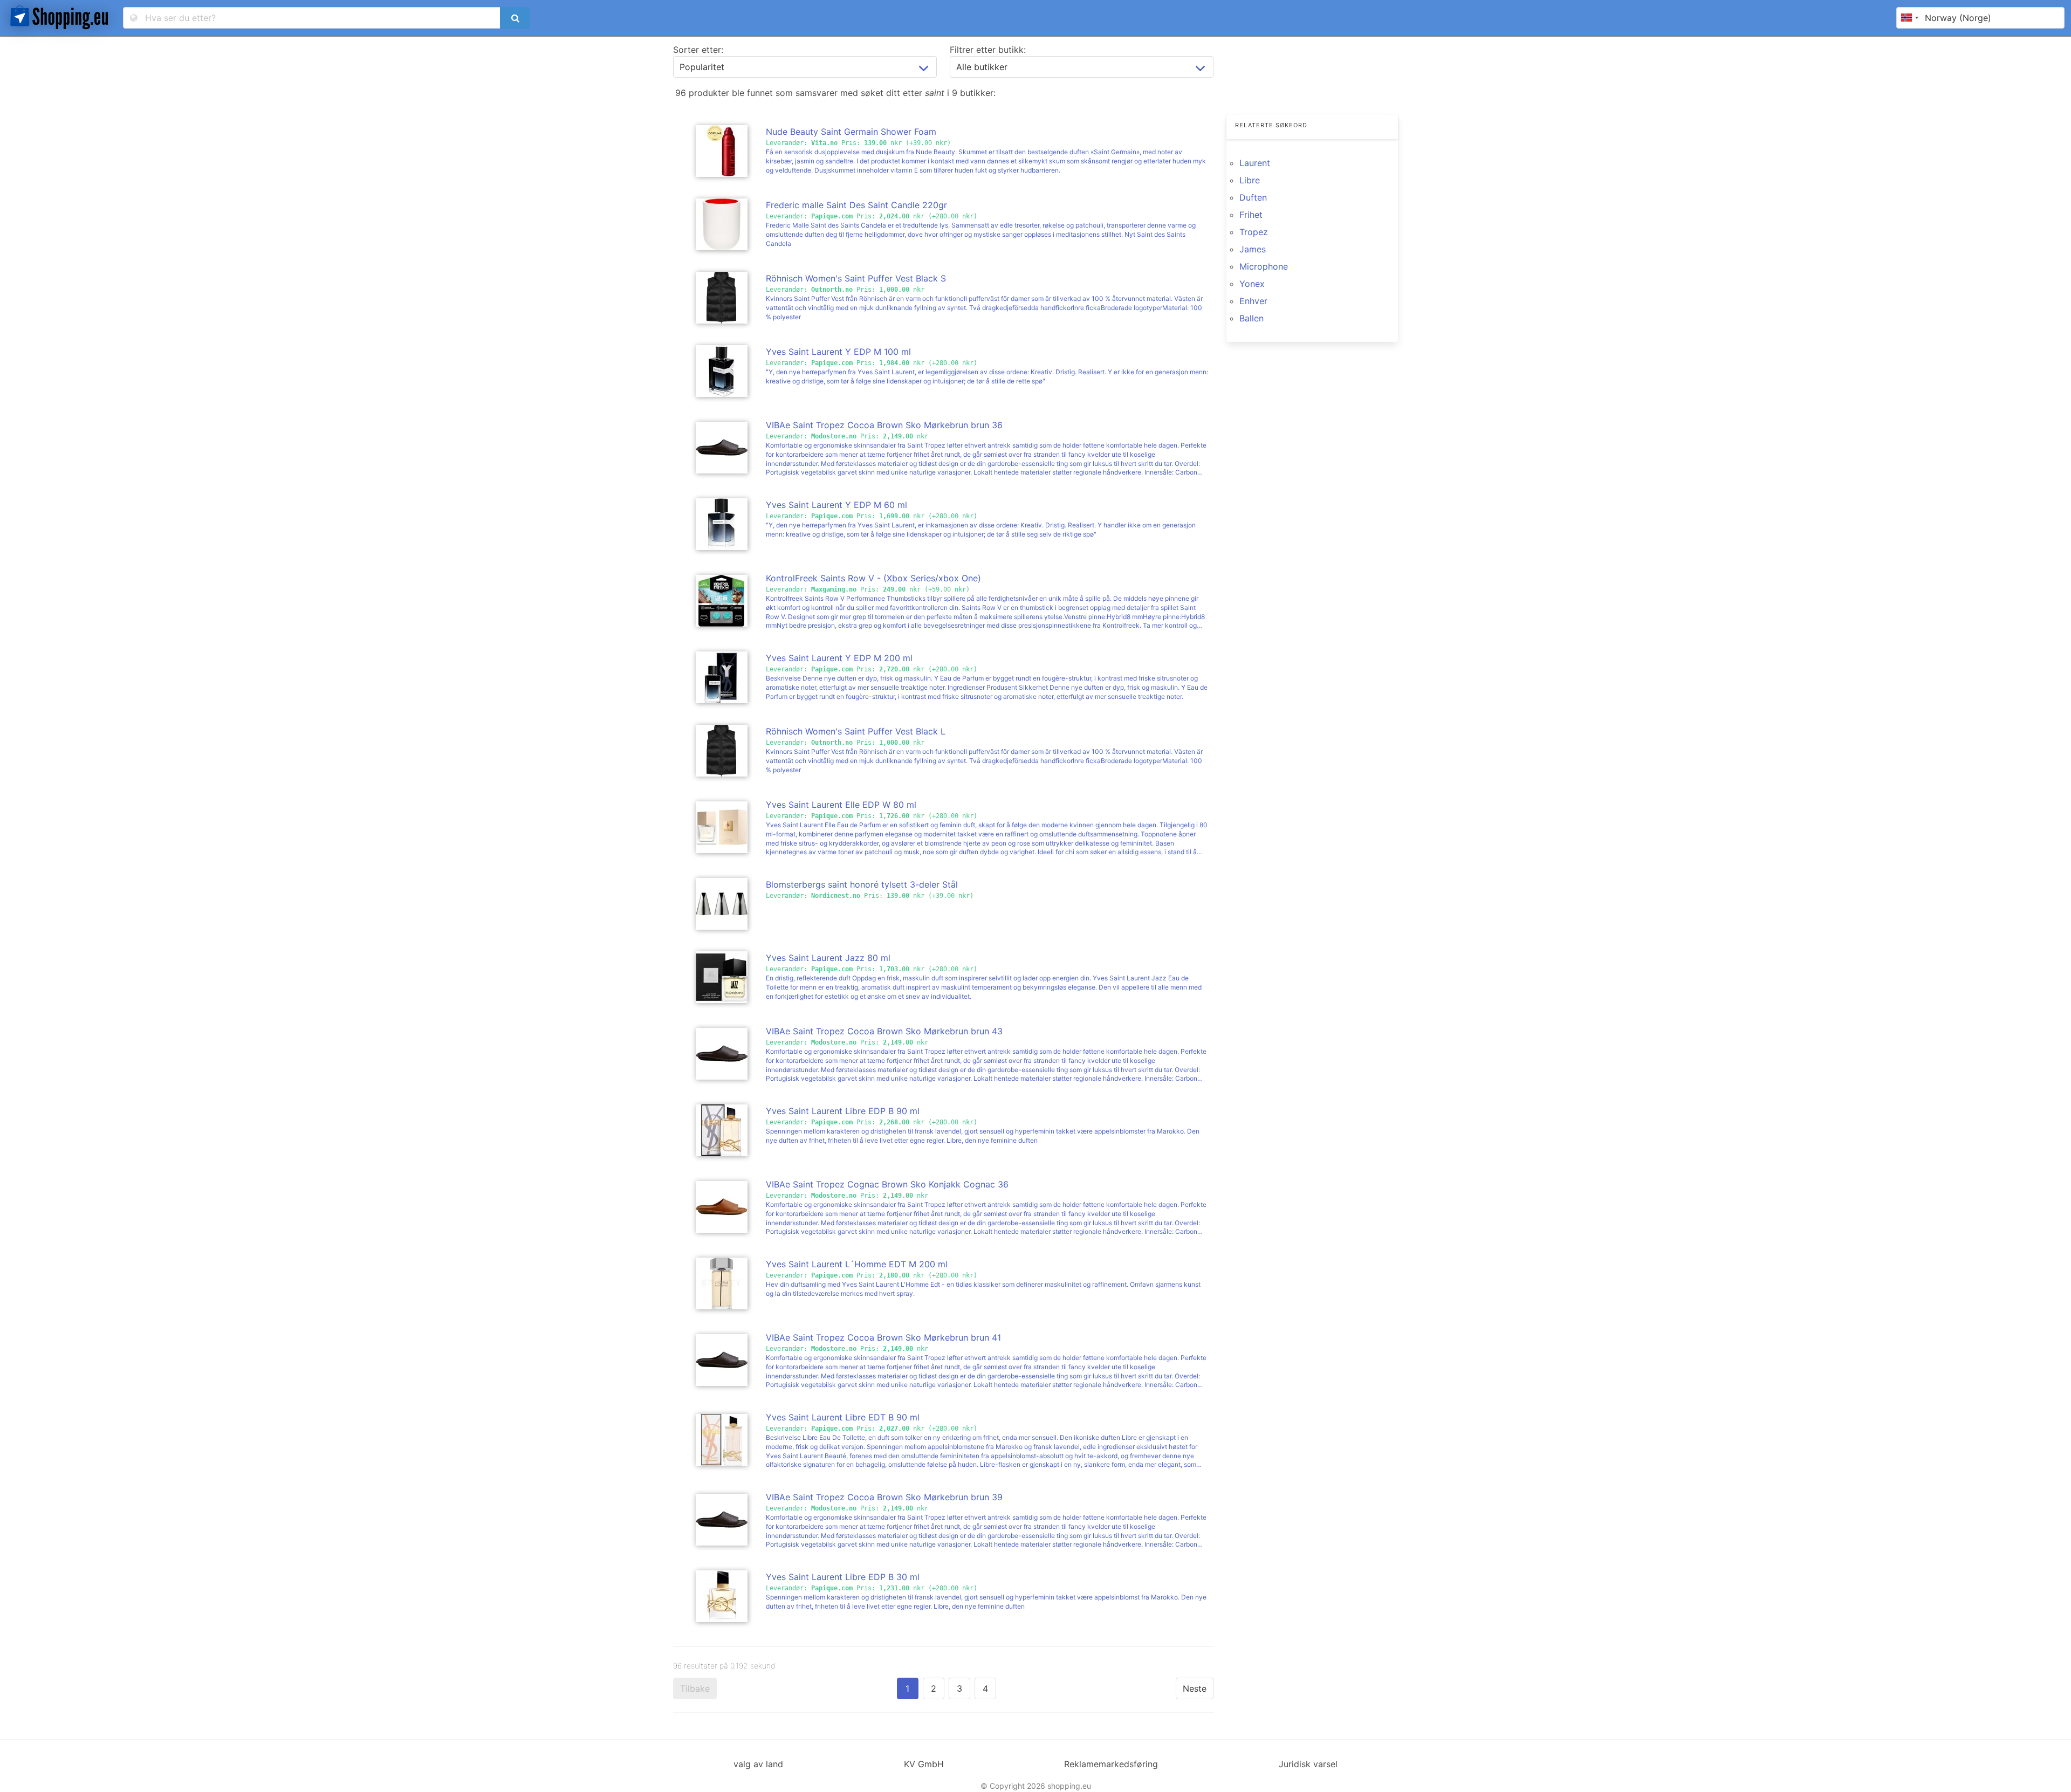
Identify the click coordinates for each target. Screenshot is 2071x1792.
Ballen (1251, 318)
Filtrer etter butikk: (988, 50)
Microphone (1264, 266)
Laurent (1255, 163)
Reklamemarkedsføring (1111, 1764)
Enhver (1253, 301)
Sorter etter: (698, 50)
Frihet (1251, 215)
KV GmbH (924, 1764)
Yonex (1252, 284)
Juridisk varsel (1308, 1764)
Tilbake (695, 1688)
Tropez (1254, 232)
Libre (1250, 180)
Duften (1253, 197)
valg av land (758, 1764)
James (1253, 249)
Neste (1195, 1688)
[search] (515, 18)
